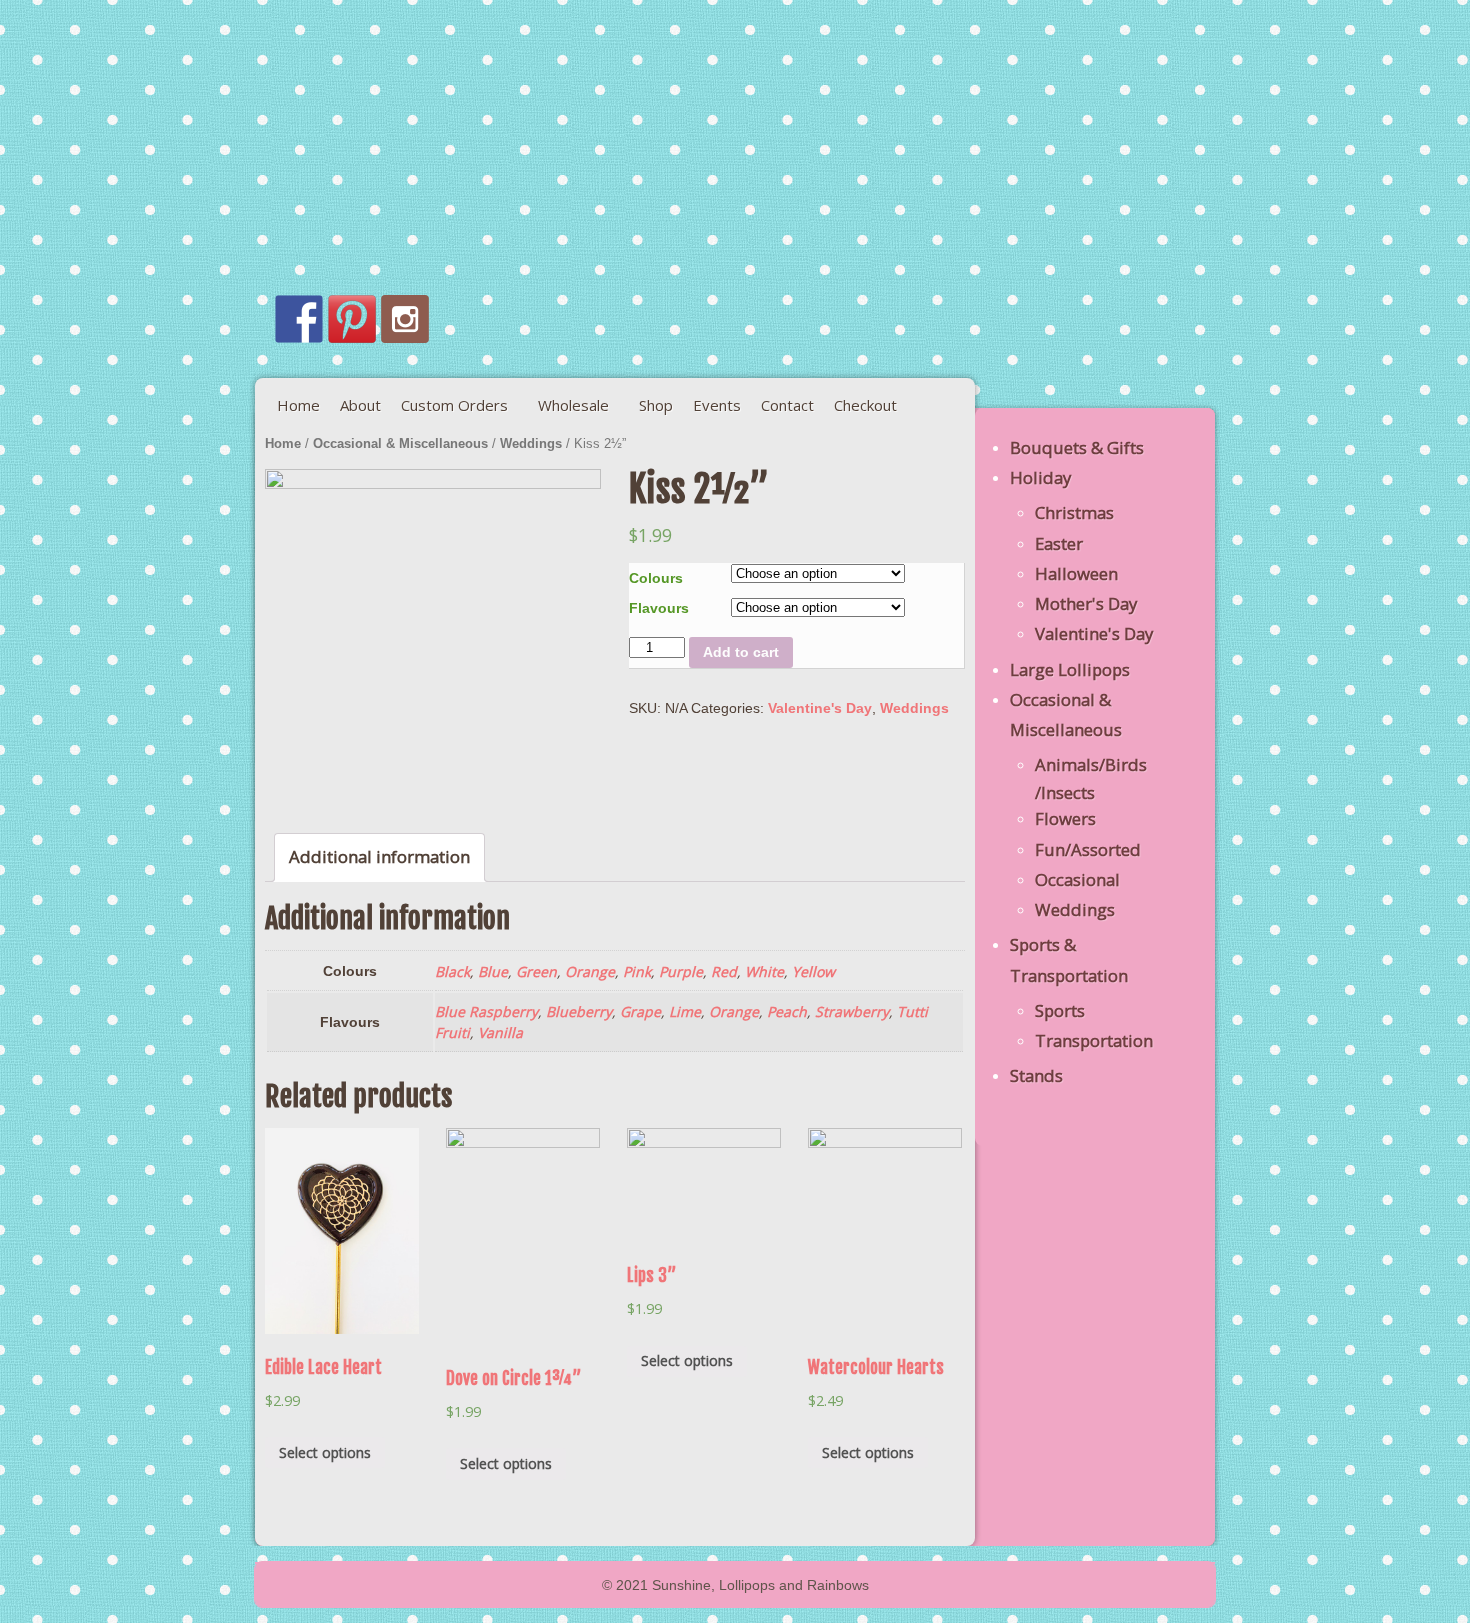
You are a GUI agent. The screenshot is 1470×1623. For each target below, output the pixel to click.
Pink (637, 971)
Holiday (1040, 477)
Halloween (1076, 573)
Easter (1059, 543)
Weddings (531, 443)
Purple (681, 971)
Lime (685, 1011)
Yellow (813, 971)
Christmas (1074, 512)
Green (536, 971)
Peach (787, 1011)
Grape (640, 1011)
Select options (325, 1452)
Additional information (379, 856)
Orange (590, 971)
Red (724, 971)
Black (452, 971)
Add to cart (741, 652)
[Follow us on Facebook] (299, 319)
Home (283, 443)
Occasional (1077, 879)
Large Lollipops (1070, 669)
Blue (493, 971)
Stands (1036, 1075)
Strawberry (852, 1011)
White (764, 971)
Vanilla (500, 1032)
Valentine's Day (820, 708)
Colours (656, 578)
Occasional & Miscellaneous (400, 443)
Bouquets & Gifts (1077, 447)
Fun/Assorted (1088, 849)
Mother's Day (1086, 603)
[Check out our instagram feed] (405, 319)
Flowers (1065, 818)
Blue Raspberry (486, 1011)
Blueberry (579, 1011)
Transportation (1094, 1040)
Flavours (659, 608)
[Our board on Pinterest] (352, 319)
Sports (1060, 1010)
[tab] (379, 857)
